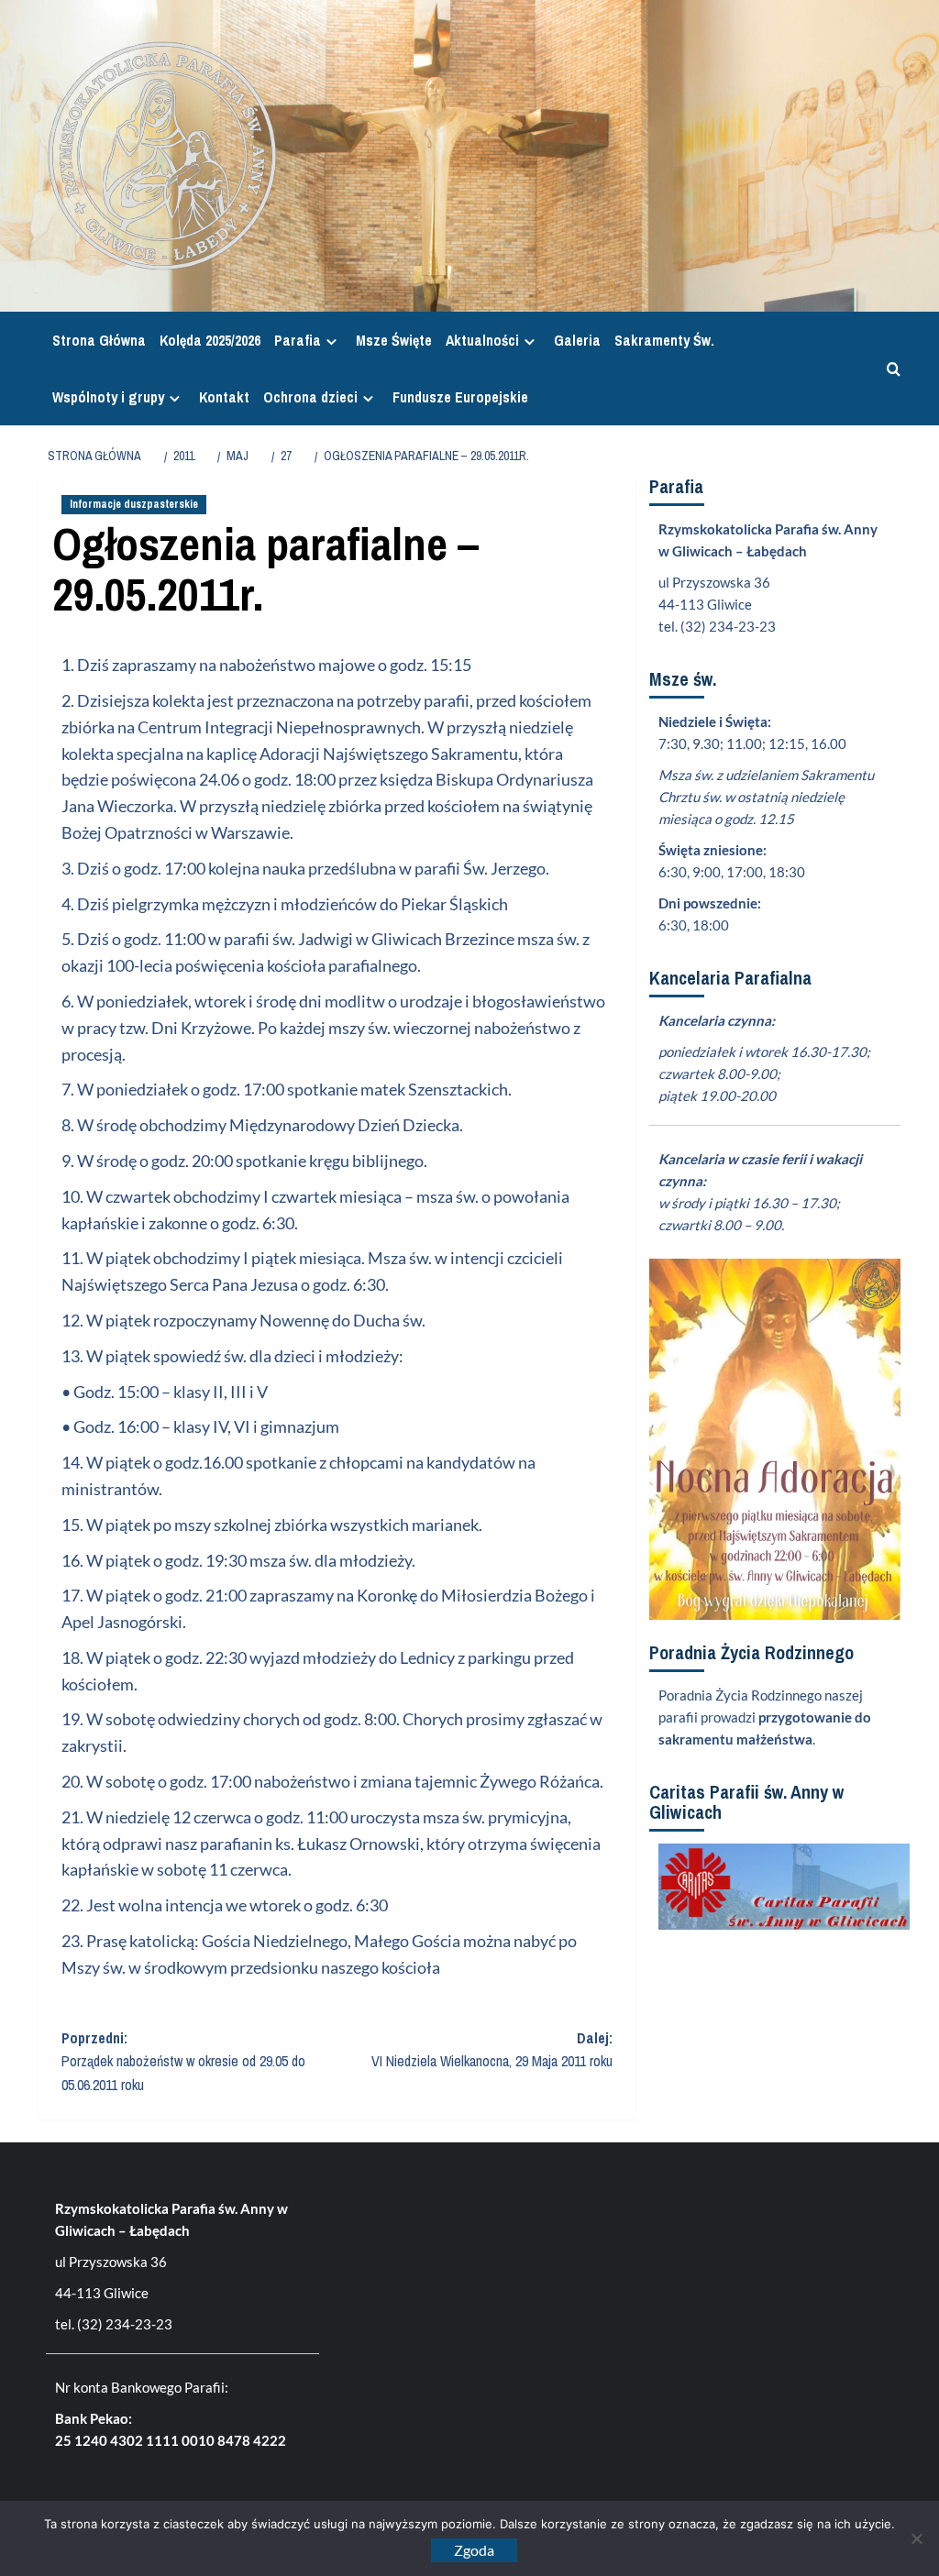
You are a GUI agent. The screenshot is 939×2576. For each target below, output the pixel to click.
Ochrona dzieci (310, 397)
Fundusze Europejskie (460, 397)
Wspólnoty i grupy (108, 397)
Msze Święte (394, 340)
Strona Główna (99, 340)
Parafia (298, 340)
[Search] (889, 369)
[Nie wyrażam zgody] (916, 2538)
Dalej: (492, 2050)
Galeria (577, 340)
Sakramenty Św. (664, 340)
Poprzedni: (183, 2061)
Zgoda (474, 2550)
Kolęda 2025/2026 (210, 340)
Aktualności (482, 340)
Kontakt (224, 397)
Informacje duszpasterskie (134, 504)
